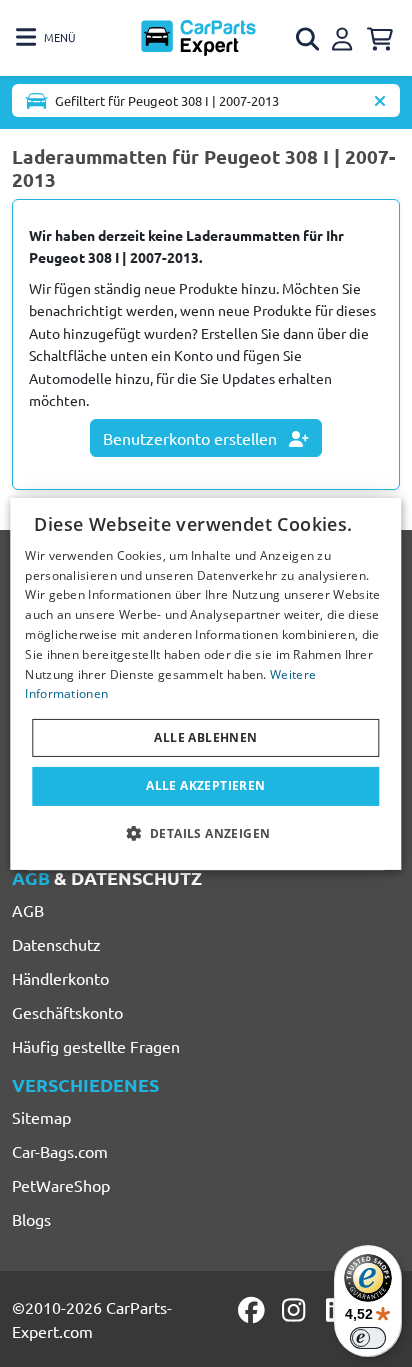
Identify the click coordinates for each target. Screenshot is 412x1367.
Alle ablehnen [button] (205, 737)
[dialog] (205, 683)
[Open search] (309, 39)
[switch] (368, 1338)
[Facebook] (253, 1310)
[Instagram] (297, 1310)
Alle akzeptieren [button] (205, 785)
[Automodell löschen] (380, 100)
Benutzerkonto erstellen (192, 438)
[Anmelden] (345, 36)
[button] (206, 833)
